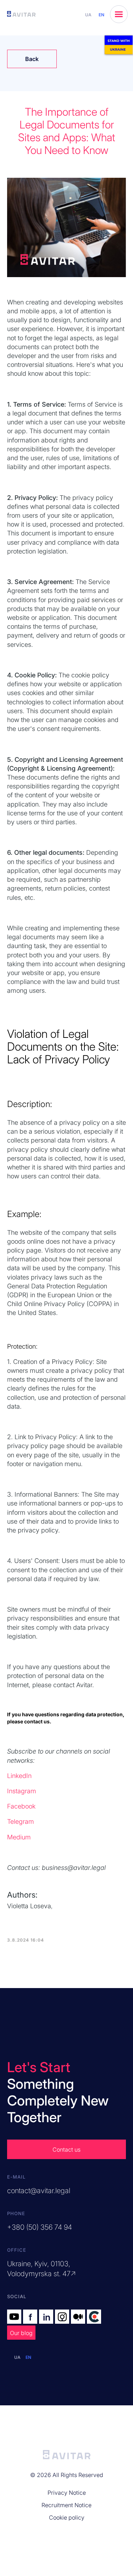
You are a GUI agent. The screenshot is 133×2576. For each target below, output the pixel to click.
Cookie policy (67, 2517)
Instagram (22, 1791)
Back (32, 59)
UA (88, 15)
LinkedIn (19, 1776)
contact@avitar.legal (39, 2191)
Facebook (21, 1806)
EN (101, 15)
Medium (19, 1837)
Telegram (21, 1821)
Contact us (66, 2150)
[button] (119, 14)
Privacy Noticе (67, 2493)
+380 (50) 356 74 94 (40, 2227)
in (47, 2317)
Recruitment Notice (66, 2505)
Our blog (21, 2333)
